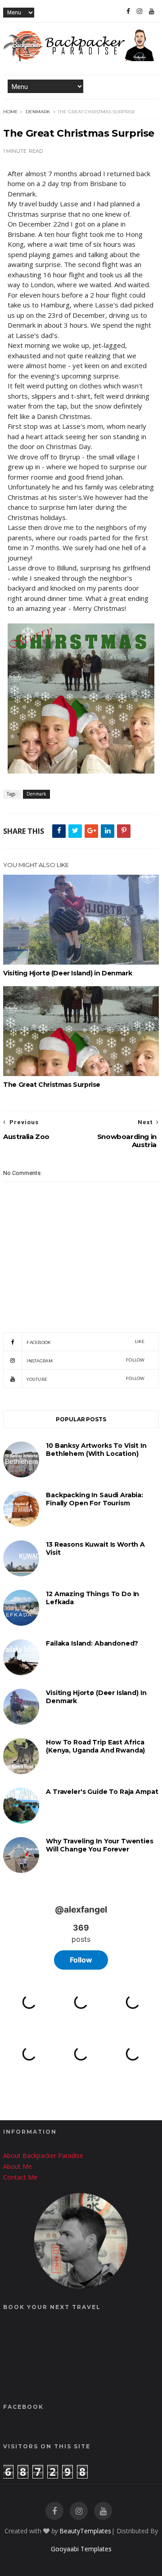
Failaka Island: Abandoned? (92, 1643)
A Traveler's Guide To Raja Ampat (102, 1792)
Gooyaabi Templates (81, 2549)
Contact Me (20, 2177)
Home (11, 112)
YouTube (86, 1379)
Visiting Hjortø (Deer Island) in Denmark (67, 973)
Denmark (38, 112)
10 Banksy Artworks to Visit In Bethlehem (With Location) (96, 1450)
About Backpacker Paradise (43, 2156)
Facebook (86, 1342)
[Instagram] (139, 11)
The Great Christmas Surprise (52, 1085)
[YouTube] (152, 11)
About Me (18, 2166)
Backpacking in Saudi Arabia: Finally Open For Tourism (94, 1499)
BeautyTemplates (85, 2531)
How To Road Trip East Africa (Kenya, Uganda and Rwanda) (95, 1746)
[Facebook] (128, 11)
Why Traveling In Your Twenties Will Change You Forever (100, 1845)
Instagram (86, 1360)
